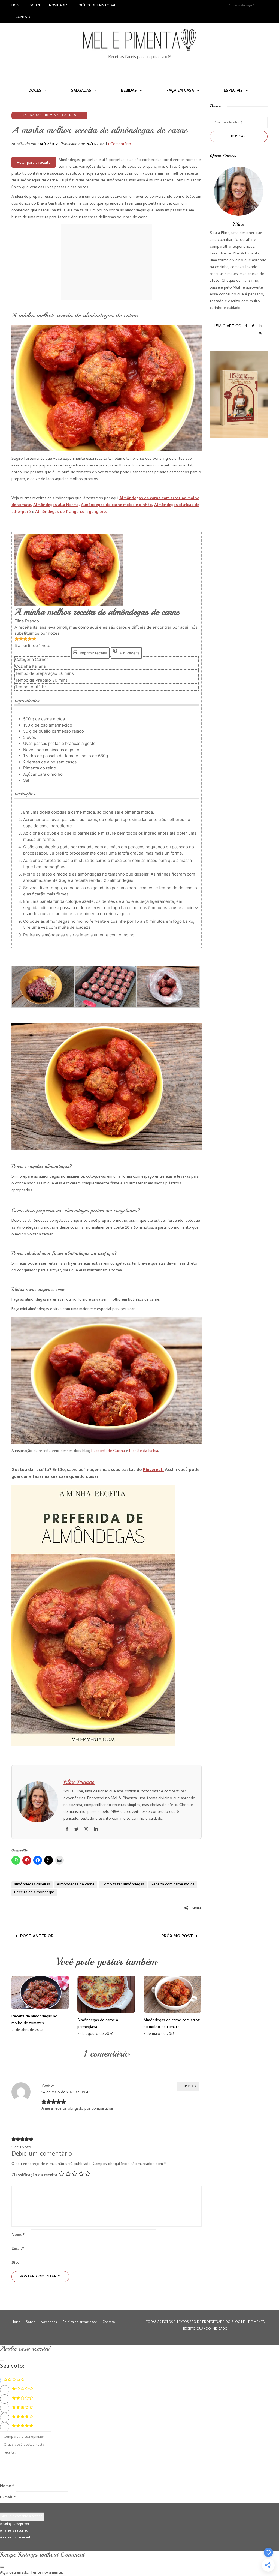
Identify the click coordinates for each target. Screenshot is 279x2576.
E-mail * (8, 2497)
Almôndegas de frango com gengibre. (71, 512)
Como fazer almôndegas (123, 1885)
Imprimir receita (93, 653)
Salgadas (81, 91)
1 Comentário (119, 144)
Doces (35, 91)
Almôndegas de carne (76, 1885)
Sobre (35, 6)
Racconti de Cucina (108, 1451)
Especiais (233, 91)
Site (15, 2263)
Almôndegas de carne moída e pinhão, (117, 505)
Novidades (59, 6)
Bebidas (129, 91)
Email (18, 2249)
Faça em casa (180, 91)
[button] (17, 639)
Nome (18, 2235)
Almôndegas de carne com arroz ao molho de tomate (172, 2024)
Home (16, 6)
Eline (239, 224)
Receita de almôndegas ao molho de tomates (34, 2020)
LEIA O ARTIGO (228, 326)
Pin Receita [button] (129, 653)
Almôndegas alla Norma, (57, 505)
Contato (24, 17)
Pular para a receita (34, 163)
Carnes (69, 115)
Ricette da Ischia (144, 1451)
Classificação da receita (34, 2175)
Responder (188, 2086)
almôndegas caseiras (32, 1885)
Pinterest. (153, 1470)
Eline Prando (79, 1782)
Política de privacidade (98, 6)
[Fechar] (2, 2361)
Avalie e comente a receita (22, 2517)
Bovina (52, 115)
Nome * (7, 2486)
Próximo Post (177, 1936)
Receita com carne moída (173, 1885)
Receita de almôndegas (34, 1892)
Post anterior (37, 1936)
